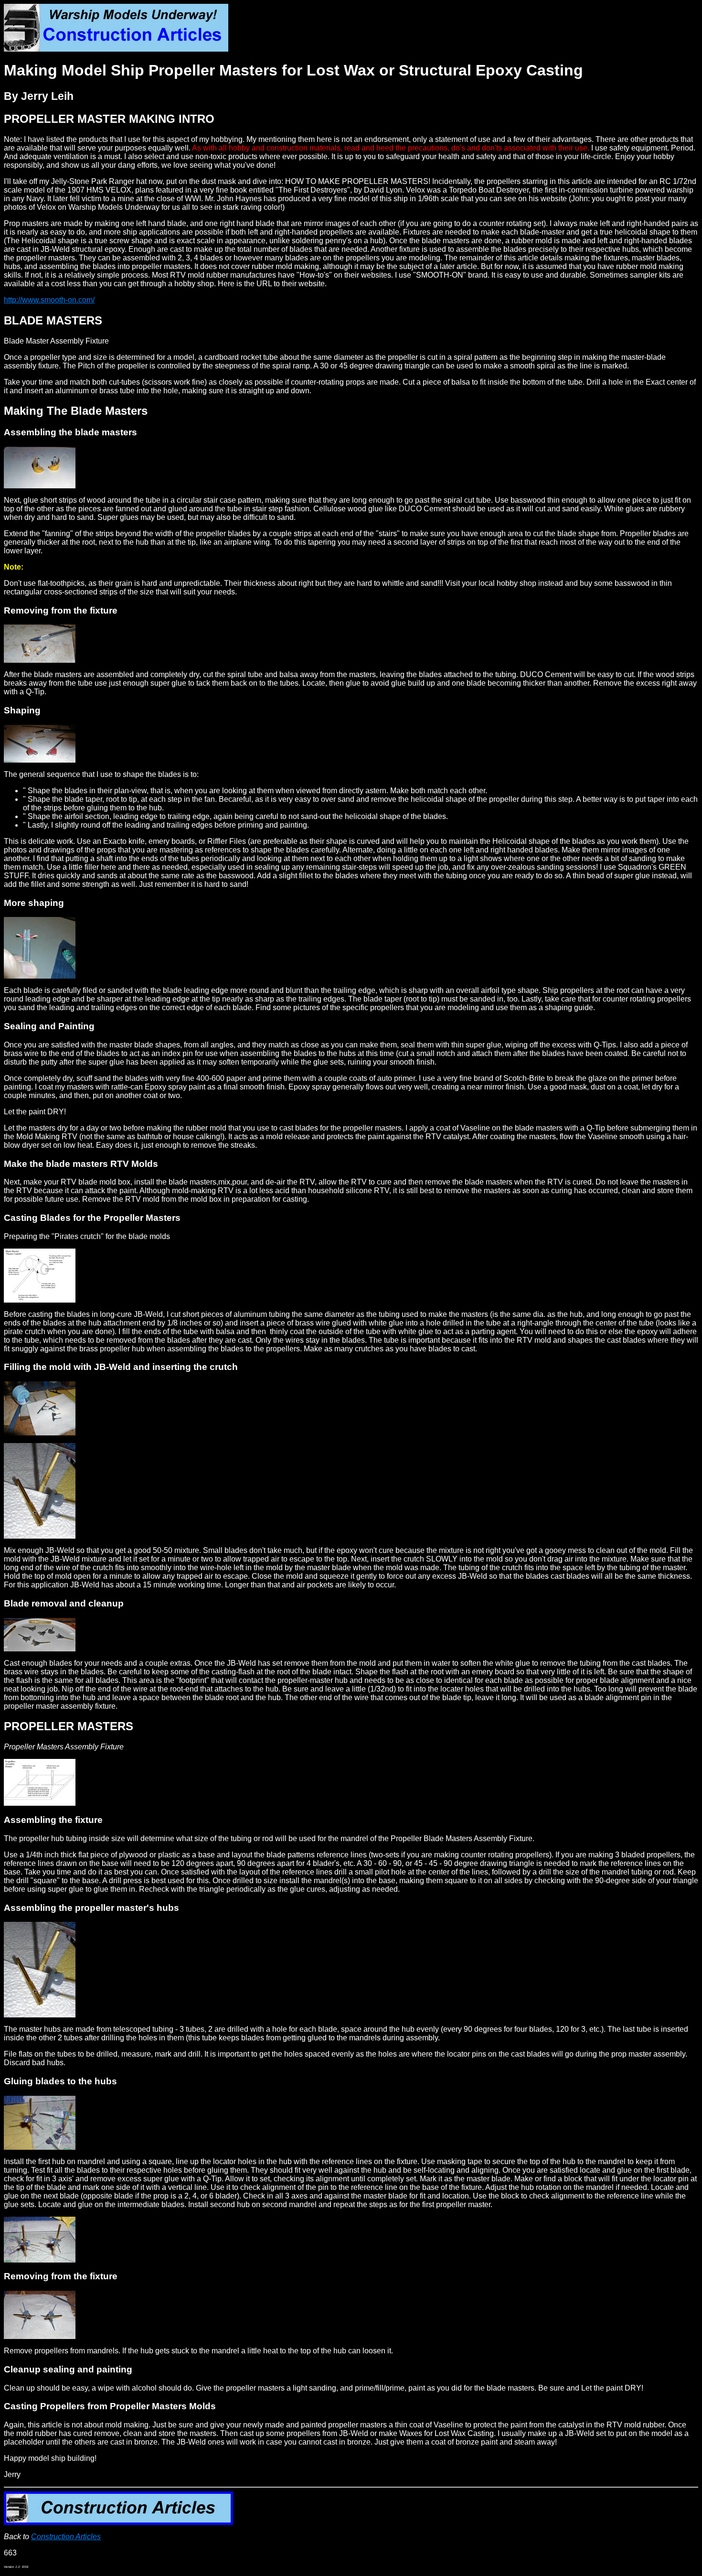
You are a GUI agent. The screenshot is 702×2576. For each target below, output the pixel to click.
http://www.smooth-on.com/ (49, 300)
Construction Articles (66, 2537)
